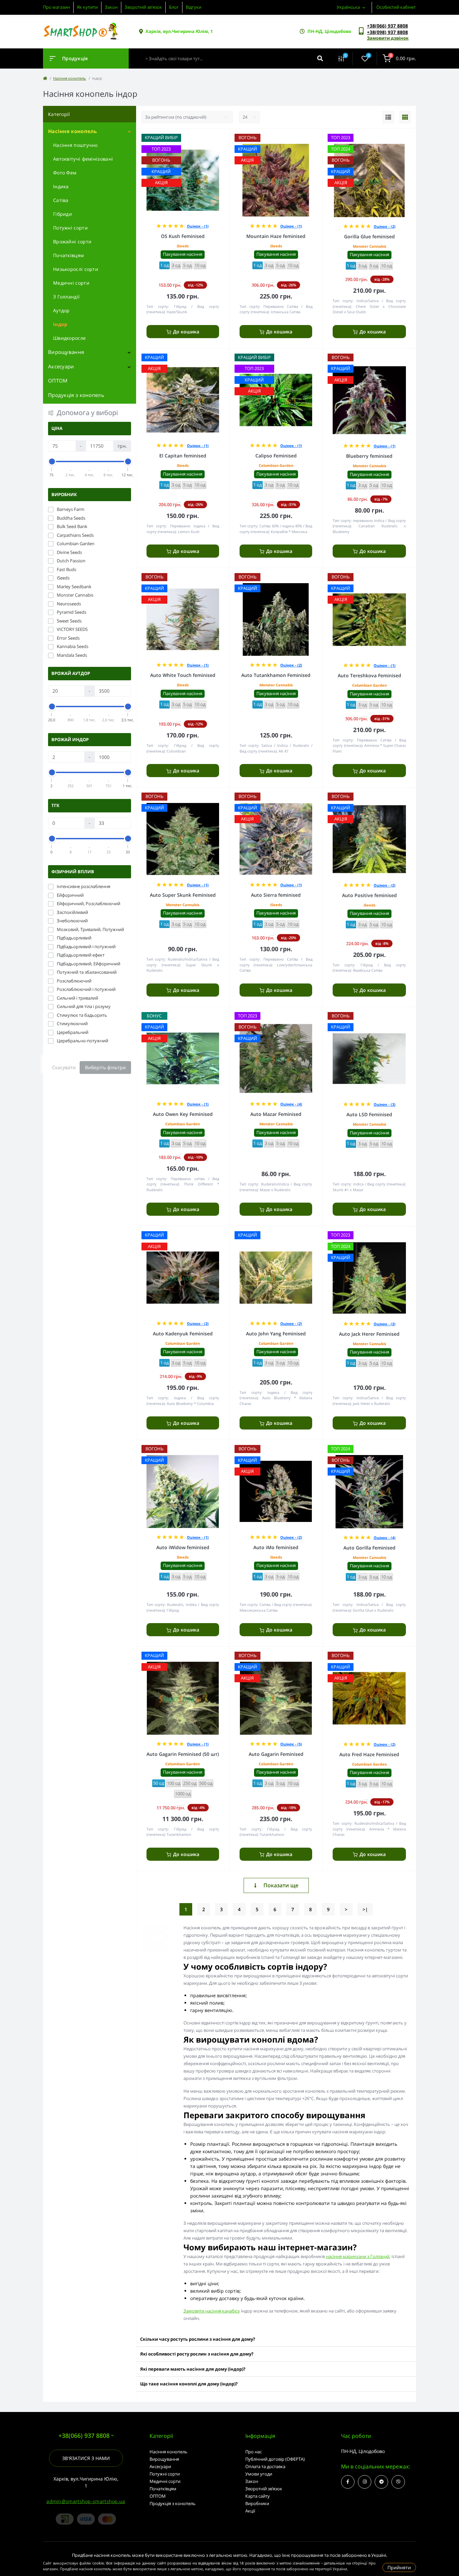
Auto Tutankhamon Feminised (276, 675)
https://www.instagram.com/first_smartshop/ (365, 2482)
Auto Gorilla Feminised (369, 1548)
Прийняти (399, 2567)
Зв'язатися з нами (86, 2458)
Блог (174, 7)
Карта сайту (258, 2496)
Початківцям (68, 255)
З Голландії (66, 297)
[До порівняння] (217, 137)
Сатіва (61, 200)
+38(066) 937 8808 (387, 26)
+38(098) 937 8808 (387, 32)
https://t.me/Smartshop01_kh (381, 2482)
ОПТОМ (58, 380)
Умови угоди (259, 2474)
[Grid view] (405, 117)
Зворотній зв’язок (264, 2489)
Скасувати (64, 1067)
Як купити (87, 7)
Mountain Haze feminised (276, 236)
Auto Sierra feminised (276, 895)
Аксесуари (61, 366)
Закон (111, 7)
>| (365, 1909)
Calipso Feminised (276, 456)
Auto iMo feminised (276, 1547)
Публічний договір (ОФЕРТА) (275, 2459)
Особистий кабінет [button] (396, 7)
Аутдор (61, 310)
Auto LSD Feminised (369, 1114)
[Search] (320, 58)
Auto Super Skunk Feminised (183, 895)
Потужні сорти (70, 228)
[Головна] (45, 78)
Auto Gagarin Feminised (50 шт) (183, 1754)
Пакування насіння (183, 254)
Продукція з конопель (76, 395)
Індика (61, 186)
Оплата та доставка (265, 2466)
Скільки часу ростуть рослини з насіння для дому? (198, 2339)
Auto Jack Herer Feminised (369, 1334)
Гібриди (62, 214)
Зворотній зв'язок (143, 7)
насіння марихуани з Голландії (358, 2256)
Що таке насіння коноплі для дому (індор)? (189, 2384)
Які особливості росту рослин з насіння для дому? (197, 2354)
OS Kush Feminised (183, 236)
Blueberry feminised (369, 456)
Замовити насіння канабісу (212, 2311)
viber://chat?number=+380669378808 (398, 2482)
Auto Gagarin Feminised (276, 1754)
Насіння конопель (70, 78)
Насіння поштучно (75, 145)
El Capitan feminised (183, 456)
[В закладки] (226, 137)
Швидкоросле (69, 338)
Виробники (257, 2503)
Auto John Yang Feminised (276, 1334)
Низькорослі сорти (76, 269)
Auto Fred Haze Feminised (369, 1754)
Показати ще (281, 1885)
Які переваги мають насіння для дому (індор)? (193, 2369)
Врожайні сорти (72, 241)
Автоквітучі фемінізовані (83, 159)
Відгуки (194, 7)
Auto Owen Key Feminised (183, 1114)
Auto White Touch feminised (183, 675)
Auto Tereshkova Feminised (369, 675)
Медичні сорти (71, 283)
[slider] (52, 461)
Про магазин (56, 7)
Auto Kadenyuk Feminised (183, 1334)
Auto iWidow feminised (183, 1547)
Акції (250, 2511)
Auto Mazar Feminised (276, 1114)
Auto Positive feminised (369, 895)
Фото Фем (65, 173)
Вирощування (66, 352)
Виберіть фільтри (105, 1067)
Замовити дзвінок (388, 38)
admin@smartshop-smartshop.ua (86, 2501)
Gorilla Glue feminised (369, 236)
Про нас (254, 2452)
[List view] (388, 117)
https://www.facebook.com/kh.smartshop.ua (348, 2482)
